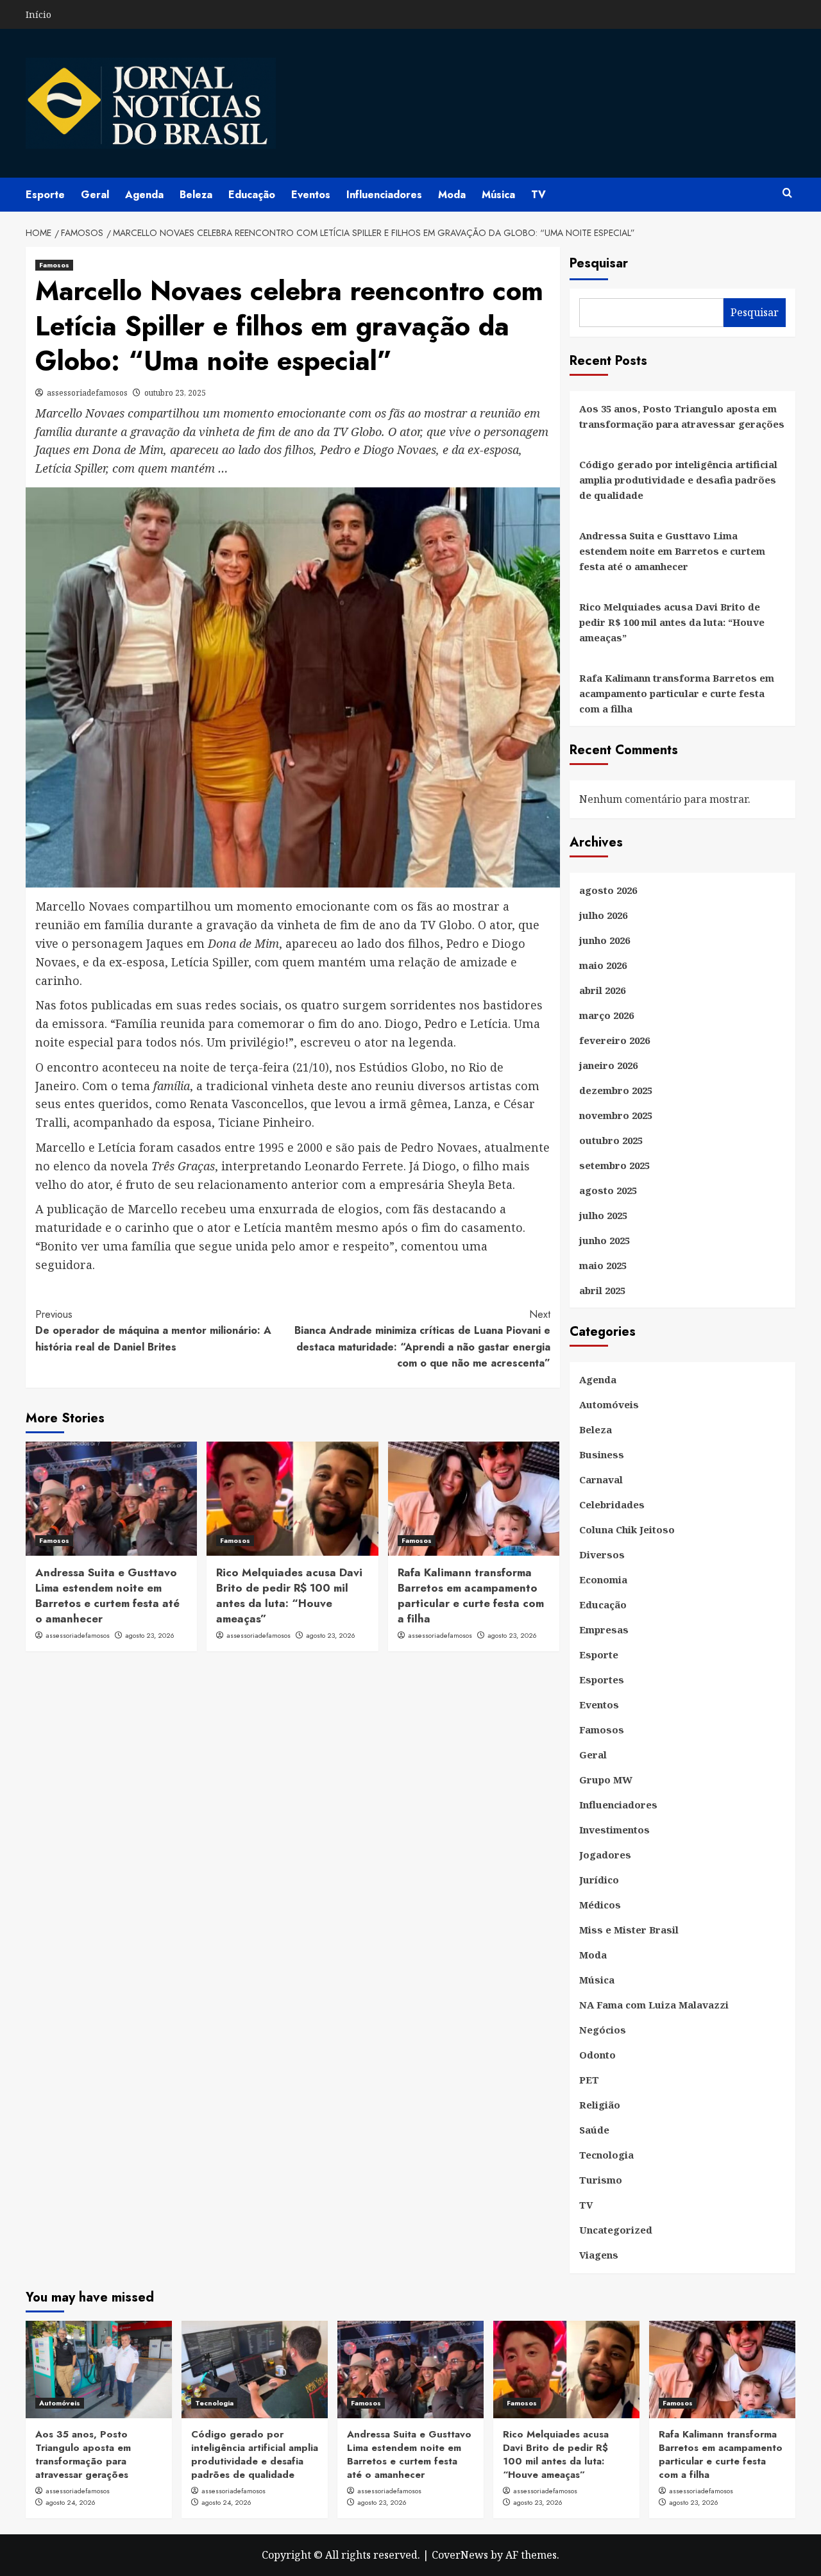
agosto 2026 (608, 890)
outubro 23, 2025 (175, 393)
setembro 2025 (614, 1165)
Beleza (196, 195)
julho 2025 (603, 1215)
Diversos (602, 1554)
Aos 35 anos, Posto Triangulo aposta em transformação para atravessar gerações (682, 416)
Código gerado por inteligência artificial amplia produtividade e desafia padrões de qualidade (678, 480)
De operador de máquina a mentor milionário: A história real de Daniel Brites (153, 1331)
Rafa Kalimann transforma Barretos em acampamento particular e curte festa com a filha (471, 1595)
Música (498, 195)
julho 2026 (603, 915)
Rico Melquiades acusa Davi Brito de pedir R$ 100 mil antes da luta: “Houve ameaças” (289, 1595)
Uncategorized (616, 2230)
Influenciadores (384, 195)
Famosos (54, 265)
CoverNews (460, 2555)
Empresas (604, 1629)
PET (589, 2080)
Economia (603, 1579)
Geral (95, 195)
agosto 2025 (608, 1190)
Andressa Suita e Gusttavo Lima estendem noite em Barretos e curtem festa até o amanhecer (107, 1595)
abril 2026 (602, 990)
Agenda (144, 195)
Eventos (311, 195)
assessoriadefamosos (87, 393)
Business (602, 1454)
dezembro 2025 (616, 1090)
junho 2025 (605, 1240)
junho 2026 (605, 940)
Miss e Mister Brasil (629, 1930)
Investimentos (614, 1830)
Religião (600, 2105)
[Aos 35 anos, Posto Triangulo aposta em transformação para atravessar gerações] (99, 2370)
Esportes (602, 1679)
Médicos (600, 1905)
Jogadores (605, 1855)
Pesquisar (599, 263)
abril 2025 (602, 1290)
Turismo (601, 2180)
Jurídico (599, 1880)
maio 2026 (603, 965)
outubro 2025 (611, 1140)
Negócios (603, 2030)
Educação (252, 195)
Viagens (599, 2255)
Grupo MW (606, 1780)
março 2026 (606, 1015)
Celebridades (612, 1504)
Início (38, 14)
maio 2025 (603, 1265)
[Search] (787, 193)
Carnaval (601, 1479)
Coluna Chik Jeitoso (627, 1529)
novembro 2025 (616, 1115)
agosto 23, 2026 (150, 1635)
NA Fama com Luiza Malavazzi (654, 2005)
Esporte (45, 195)
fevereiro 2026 (614, 1040)
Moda (452, 195)
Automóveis (609, 1404)
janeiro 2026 (608, 1065)
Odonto (597, 2055)
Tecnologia (606, 2155)
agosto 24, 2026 (71, 2502)
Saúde (594, 2130)
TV (538, 195)
